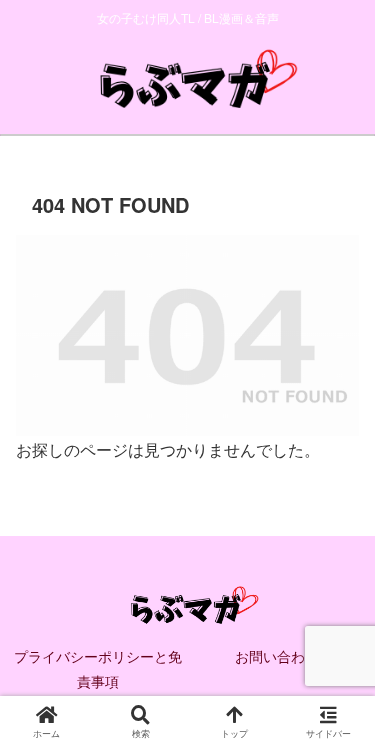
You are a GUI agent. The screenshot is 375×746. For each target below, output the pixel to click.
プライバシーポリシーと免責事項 (98, 668)
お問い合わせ (277, 656)
